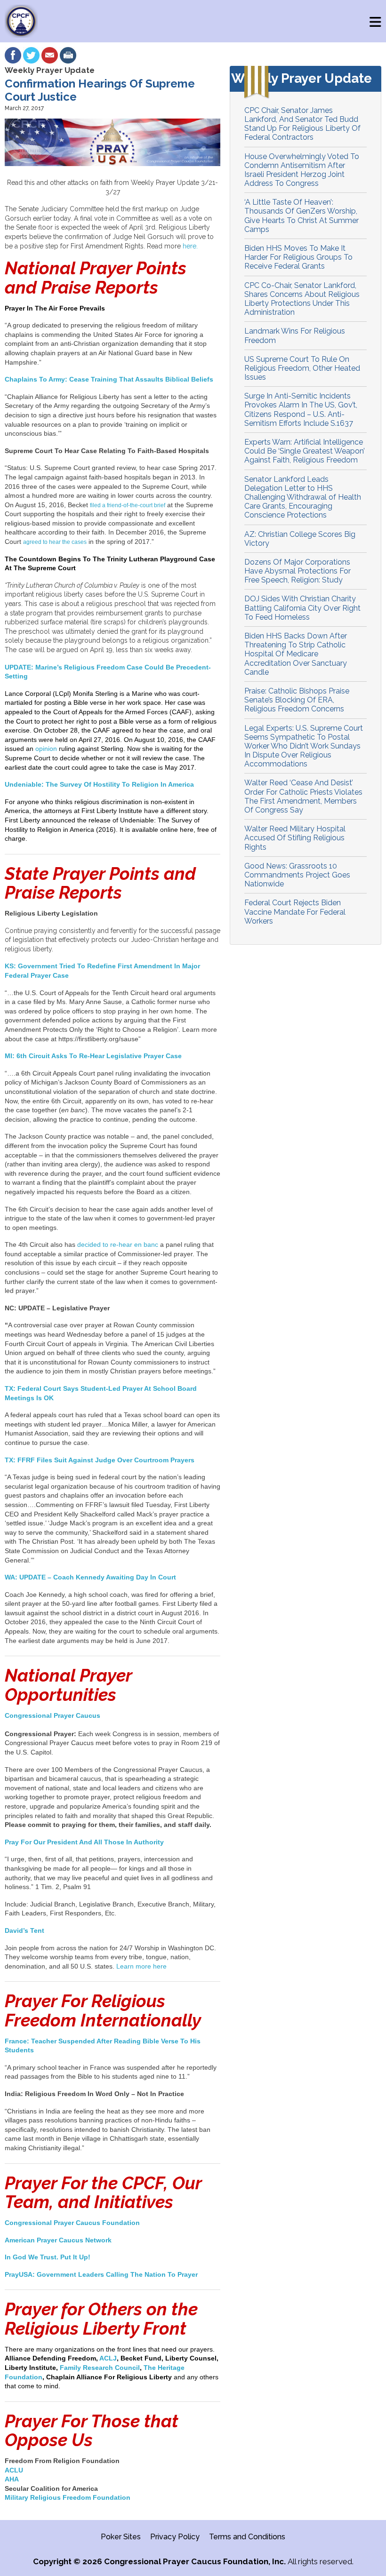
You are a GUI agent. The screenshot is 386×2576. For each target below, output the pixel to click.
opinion (47, 749)
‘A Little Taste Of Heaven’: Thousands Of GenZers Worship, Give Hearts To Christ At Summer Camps (302, 216)
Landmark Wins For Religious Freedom (295, 335)
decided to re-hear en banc (118, 1244)
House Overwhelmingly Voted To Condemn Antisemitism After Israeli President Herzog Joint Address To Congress (302, 170)
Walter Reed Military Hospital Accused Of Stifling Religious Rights (295, 838)
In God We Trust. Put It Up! (48, 2257)
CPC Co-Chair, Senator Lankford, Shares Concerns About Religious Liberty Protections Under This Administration (302, 299)
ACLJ (108, 2358)
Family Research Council (100, 2368)
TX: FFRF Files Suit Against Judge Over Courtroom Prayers (100, 1460)
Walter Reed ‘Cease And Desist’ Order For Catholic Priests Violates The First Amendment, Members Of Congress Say (303, 796)
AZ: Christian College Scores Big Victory (300, 539)
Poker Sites (121, 2537)
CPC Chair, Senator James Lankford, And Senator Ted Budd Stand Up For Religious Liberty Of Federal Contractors (302, 124)
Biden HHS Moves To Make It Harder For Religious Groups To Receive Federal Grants (298, 257)
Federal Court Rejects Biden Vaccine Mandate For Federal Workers (295, 912)
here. (190, 246)
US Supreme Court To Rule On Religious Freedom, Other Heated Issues (302, 368)
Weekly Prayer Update (50, 70)
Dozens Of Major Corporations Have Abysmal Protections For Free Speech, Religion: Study (298, 571)
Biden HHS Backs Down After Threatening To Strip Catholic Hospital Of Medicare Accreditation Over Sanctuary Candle (296, 654)
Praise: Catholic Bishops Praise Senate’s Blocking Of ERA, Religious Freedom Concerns (297, 700)
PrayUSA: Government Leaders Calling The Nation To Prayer (101, 2274)
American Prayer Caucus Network (58, 2240)
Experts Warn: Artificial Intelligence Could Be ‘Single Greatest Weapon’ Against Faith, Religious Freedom (305, 451)
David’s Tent (24, 1930)
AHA (12, 2479)
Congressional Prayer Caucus (52, 1715)
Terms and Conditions (247, 2537)
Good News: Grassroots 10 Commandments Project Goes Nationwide (297, 875)
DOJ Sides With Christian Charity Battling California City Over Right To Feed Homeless (302, 608)
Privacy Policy (175, 2537)
